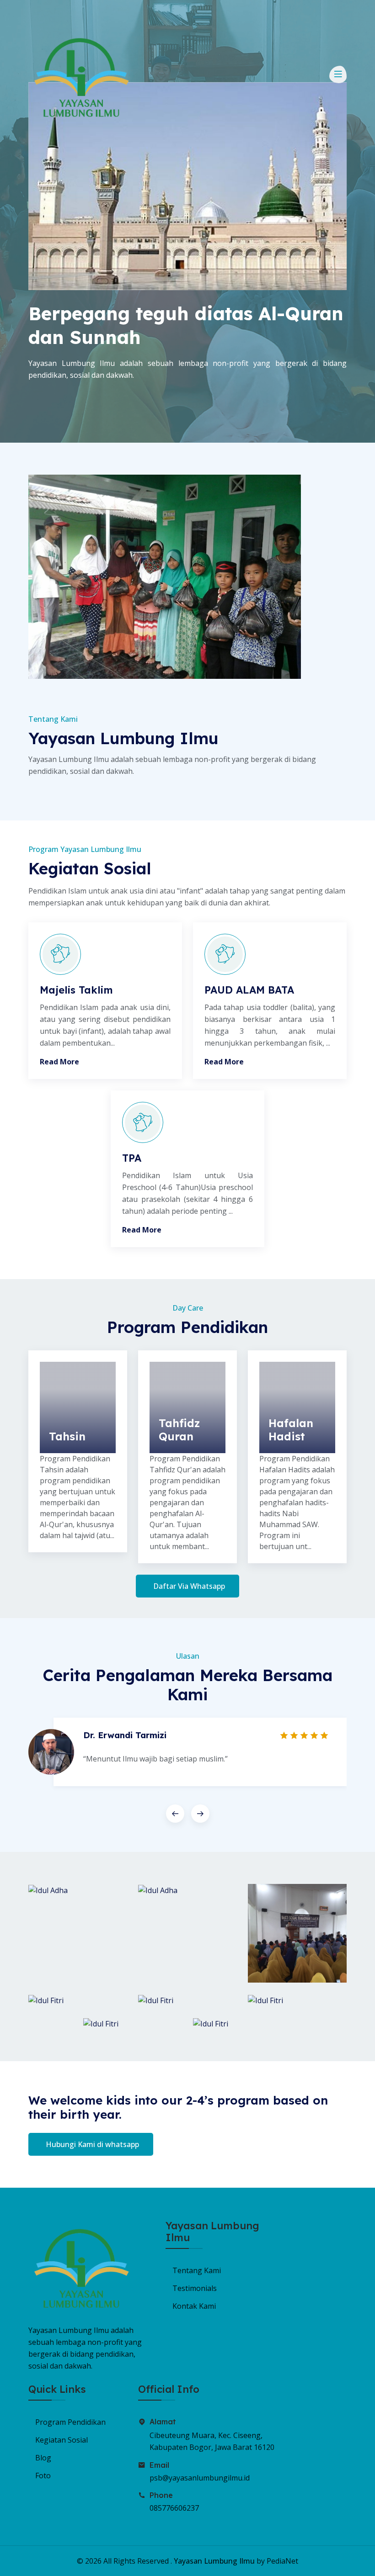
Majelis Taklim (76, 990)
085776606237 (174, 2508)
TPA (132, 1158)
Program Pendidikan (70, 2422)
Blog (43, 2458)
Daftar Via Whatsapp (189, 1586)
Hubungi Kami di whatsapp (92, 2144)
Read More (59, 1062)
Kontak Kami (194, 2306)
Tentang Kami (197, 2270)
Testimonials (195, 2288)
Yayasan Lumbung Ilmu (214, 2561)
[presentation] (175, 1814)
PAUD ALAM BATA (249, 990)
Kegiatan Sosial (62, 2440)
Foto (43, 2475)
